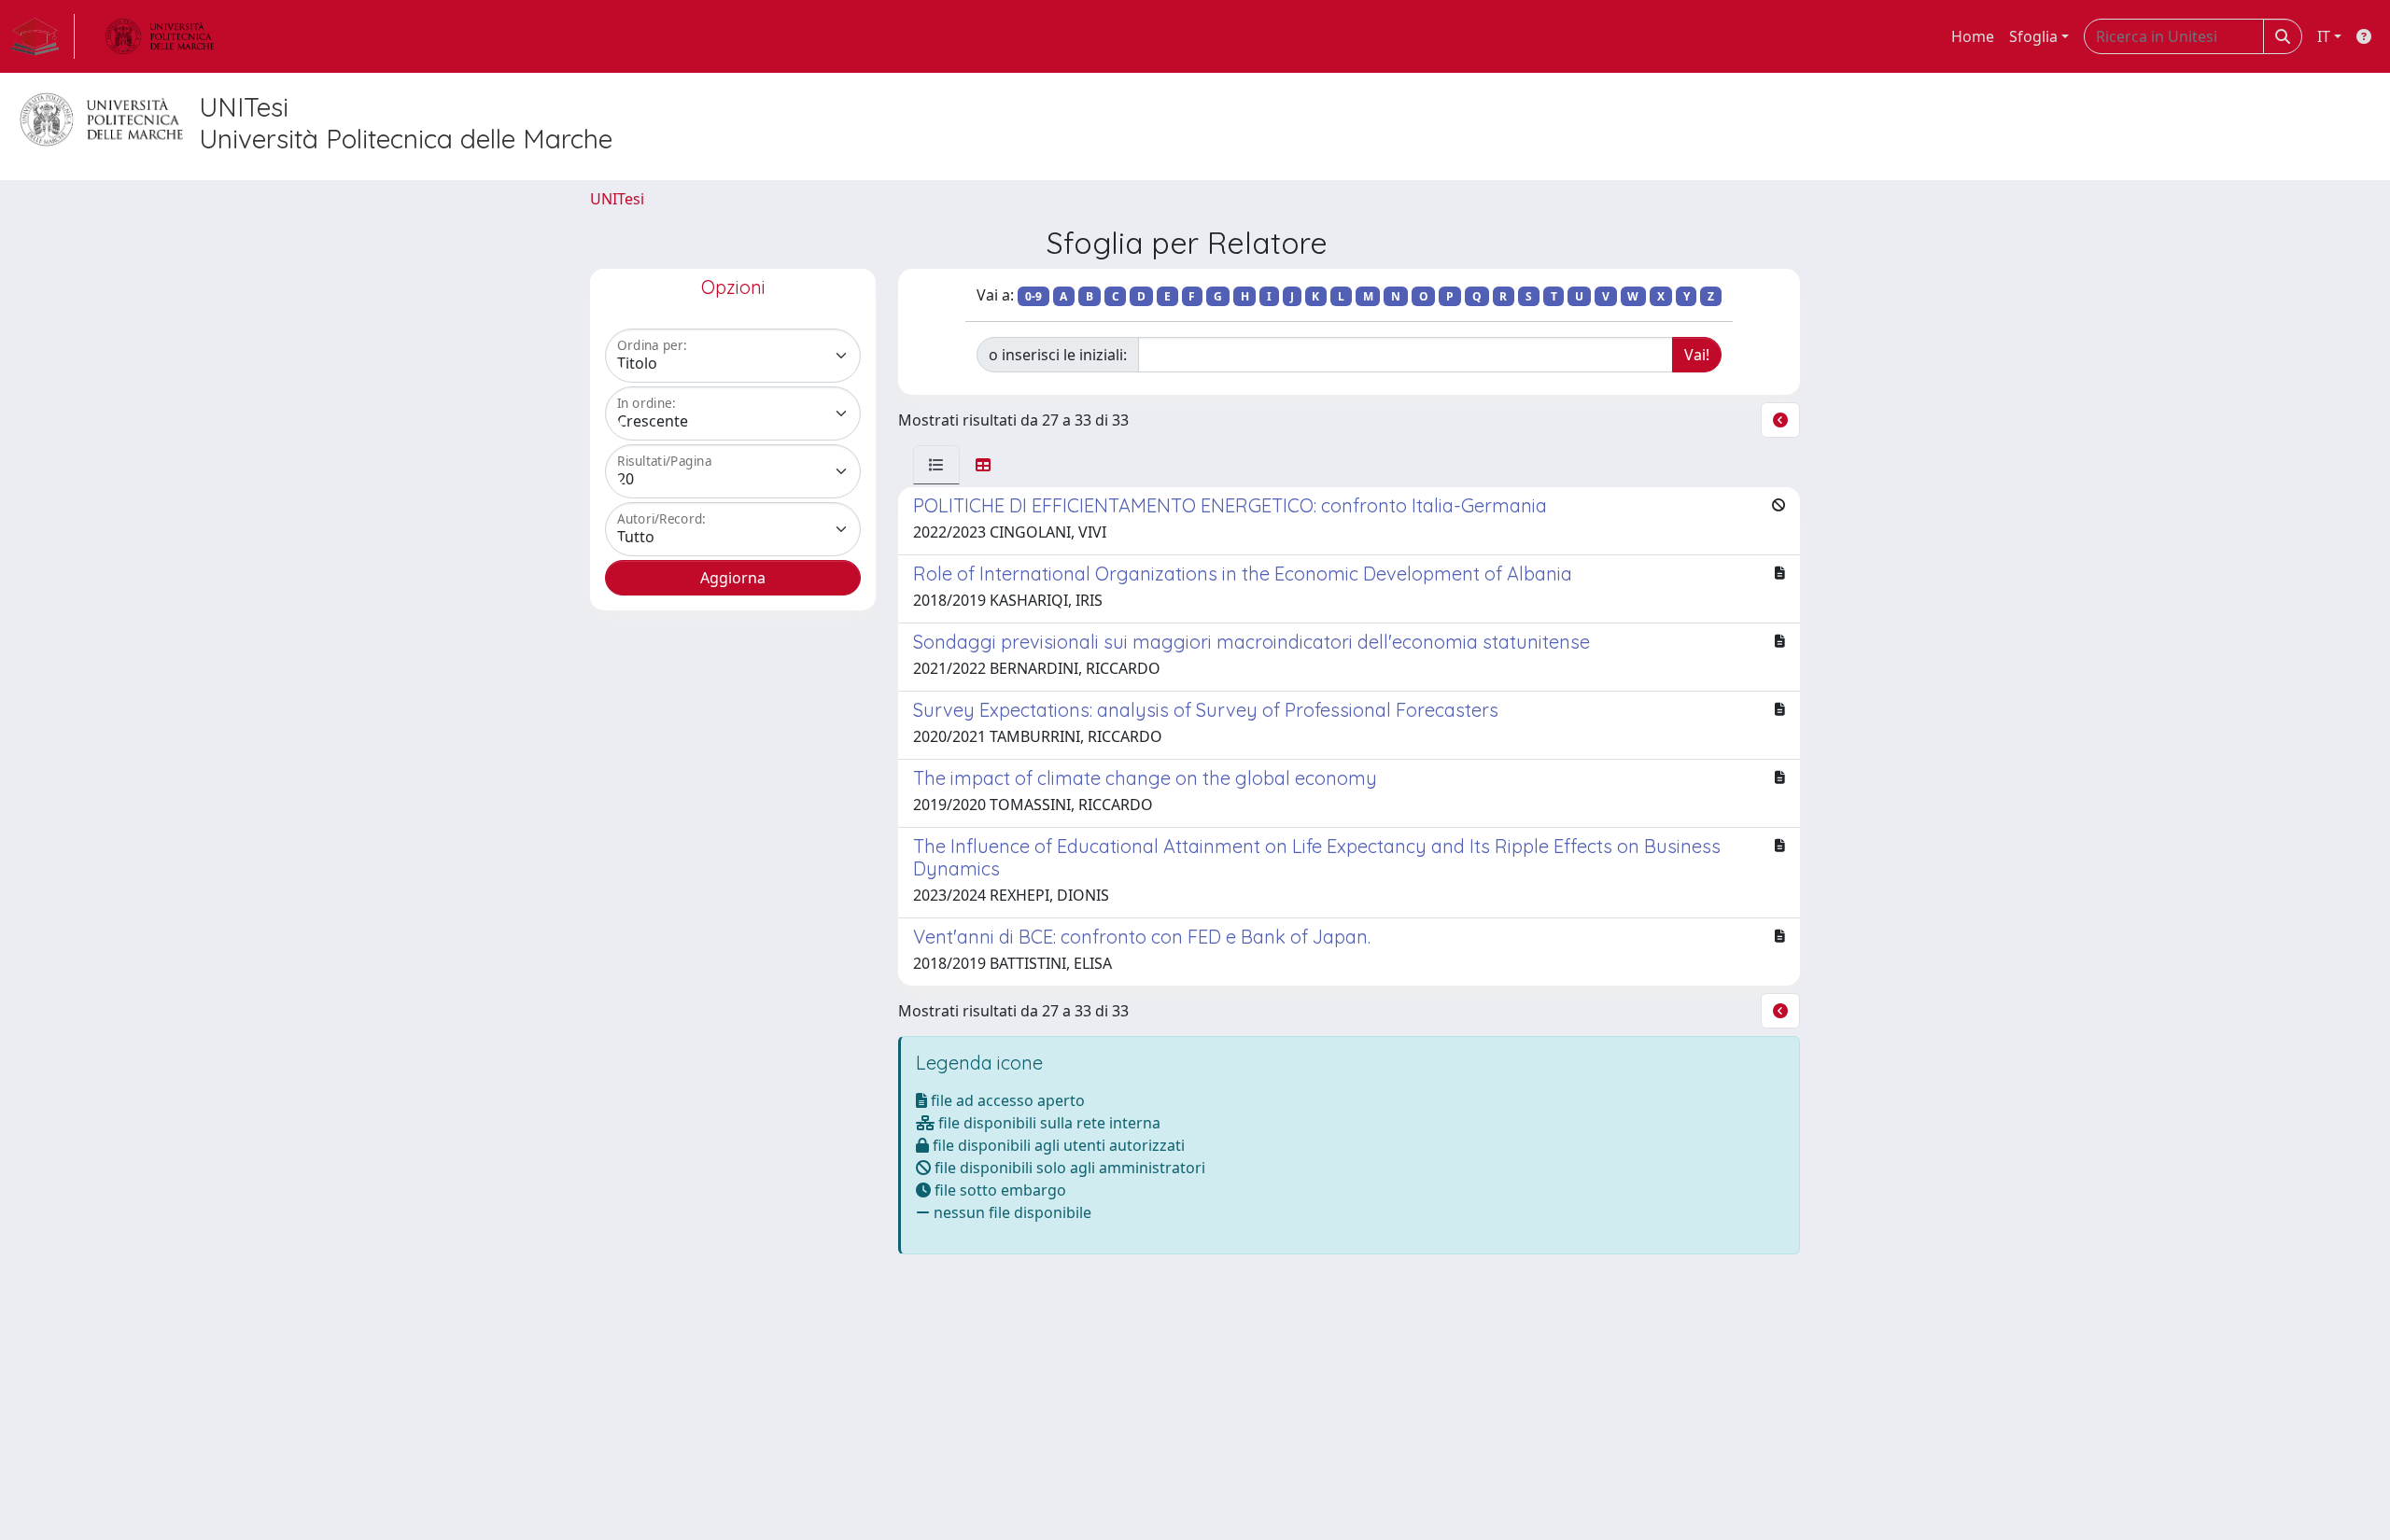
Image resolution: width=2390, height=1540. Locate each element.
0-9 (1033, 296)
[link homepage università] (160, 36)
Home (1973, 36)
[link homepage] (43, 36)
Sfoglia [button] (2033, 36)
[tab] (936, 465)
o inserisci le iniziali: (1058, 355)
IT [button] (2324, 36)
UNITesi (617, 199)
